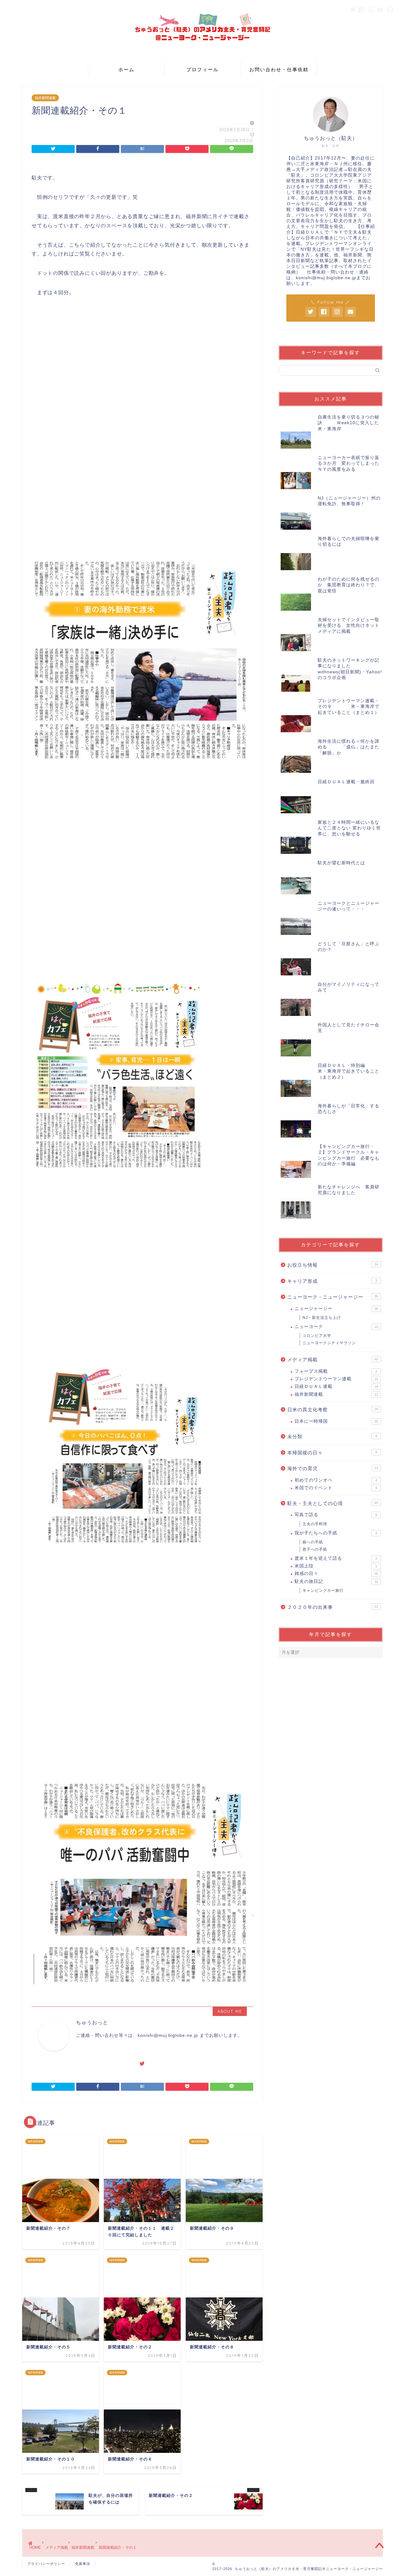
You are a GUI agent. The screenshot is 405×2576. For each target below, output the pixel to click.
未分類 (332, 1436)
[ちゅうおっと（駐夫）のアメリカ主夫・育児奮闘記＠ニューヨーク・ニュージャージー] (202, 57)
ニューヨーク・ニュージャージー (333, 1297)
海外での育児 (333, 1468)
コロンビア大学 (317, 1336)
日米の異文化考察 (333, 1410)
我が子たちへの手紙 (336, 1533)
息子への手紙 (315, 1549)
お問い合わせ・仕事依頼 (279, 69)
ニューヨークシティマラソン (329, 1343)
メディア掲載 (333, 1360)
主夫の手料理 (315, 1524)
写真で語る (336, 1515)
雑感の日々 (336, 1574)
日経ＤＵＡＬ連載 (336, 1386)
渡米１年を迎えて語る (336, 1558)
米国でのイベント (336, 1488)
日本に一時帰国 (336, 1421)
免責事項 (83, 2564)
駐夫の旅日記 (336, 1581)
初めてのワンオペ (336, 1480)
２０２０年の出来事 (333, 1607)
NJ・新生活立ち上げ (322, 1318)
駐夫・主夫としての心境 (333, 1503)
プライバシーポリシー (46, 2564)
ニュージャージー (336, 1309)
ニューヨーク (336, 1327)
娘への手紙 (313, 1542)
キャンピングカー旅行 (323, 1590)
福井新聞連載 (45, 98)
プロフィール (202, 69)
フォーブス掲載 (336, 1371)
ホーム (126, 69)
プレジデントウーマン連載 (336, 1379)
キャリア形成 (332, 1281)
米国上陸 (336, 1566)
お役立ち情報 (333, 1265)
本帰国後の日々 (332, 1453)
